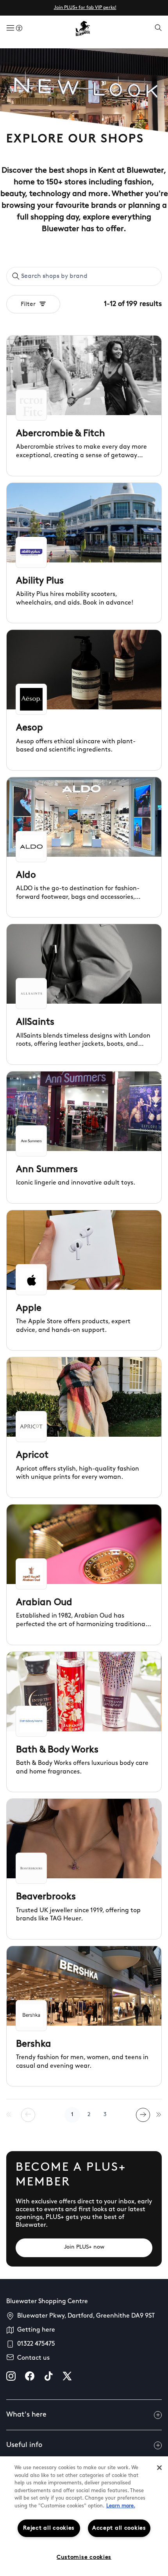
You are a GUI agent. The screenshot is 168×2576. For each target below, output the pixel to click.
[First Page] (9, 2115)
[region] (84, 2516)
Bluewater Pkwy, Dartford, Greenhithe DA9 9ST (86, 2316)
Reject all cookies (49, 2528)
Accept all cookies (119, 2528)
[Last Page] (159, 2115)
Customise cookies (84, 2557)
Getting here (36, 2330)
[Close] (159, 2468)
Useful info (24, 2445)
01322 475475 (36, 2344)
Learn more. (121, 2506)
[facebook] (30, 2376)
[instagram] (11, 2376)
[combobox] (84, 276)
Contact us (33, 2358)
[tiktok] (48, 2376)
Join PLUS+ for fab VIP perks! (85, 8)
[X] (67, 2376)
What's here (26, 2415)
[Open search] (158, 28)
